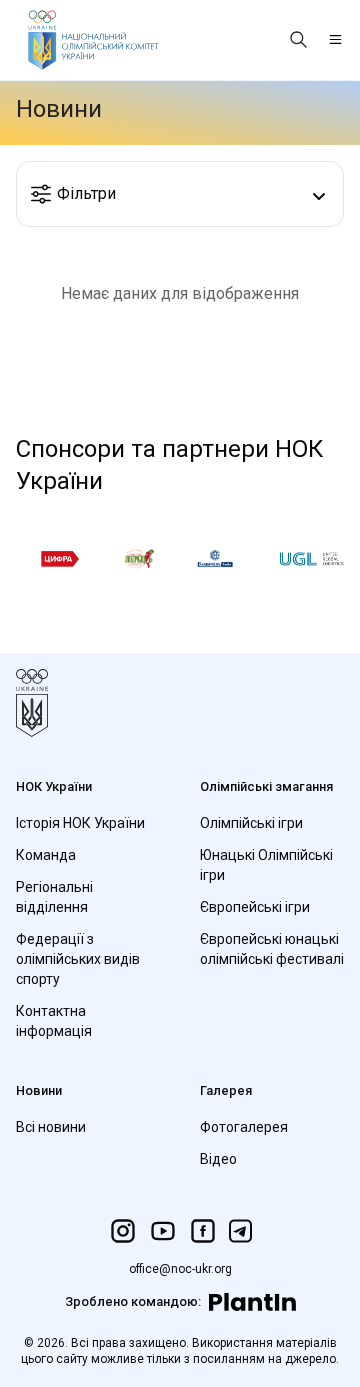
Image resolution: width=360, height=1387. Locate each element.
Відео (218, 1159)
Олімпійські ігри (251, 823)
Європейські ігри (255, 907)
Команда (46, 855)
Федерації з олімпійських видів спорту (78, 959)
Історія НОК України (80, 823)
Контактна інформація (54, 1021)
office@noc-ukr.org (180, 1269)
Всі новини (51, 1127)
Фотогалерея (244, 1127)
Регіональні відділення (54, 897)
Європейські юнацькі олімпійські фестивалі (272, 949)
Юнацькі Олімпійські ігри (266, 865)
